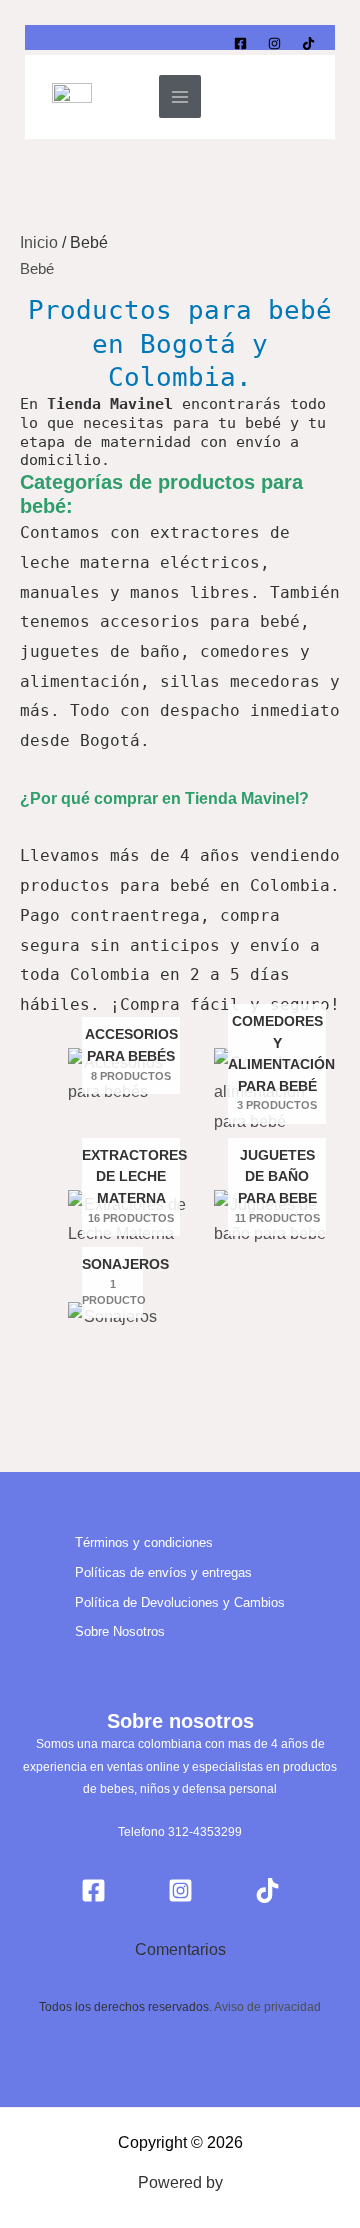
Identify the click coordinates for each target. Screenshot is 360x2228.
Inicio (39, 242)
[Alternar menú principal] (180, 96)
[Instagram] (274, 43)
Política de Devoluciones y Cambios (180, 1602)
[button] (297, 96)
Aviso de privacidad (267, 2007)
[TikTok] (308, 43)
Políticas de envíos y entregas (163, 1572)
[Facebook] (240, 43)
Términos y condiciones (144, 1542)
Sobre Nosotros (120, 1631)
